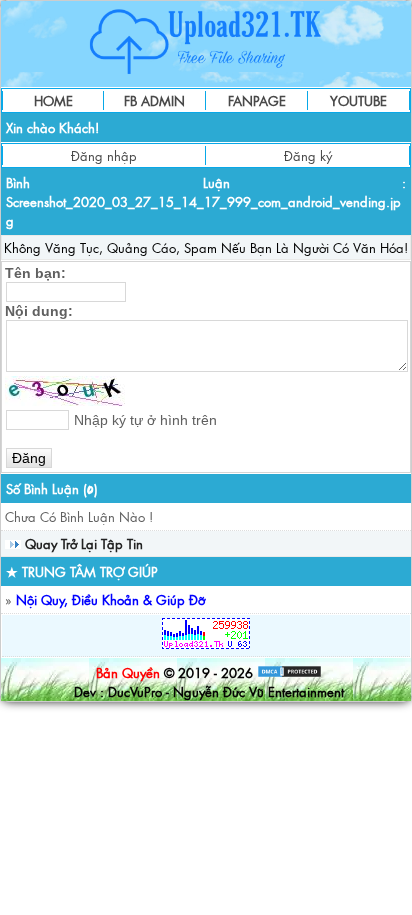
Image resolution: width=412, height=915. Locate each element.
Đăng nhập (104, 155)
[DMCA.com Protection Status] (289, 672)
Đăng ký (308, 155)
